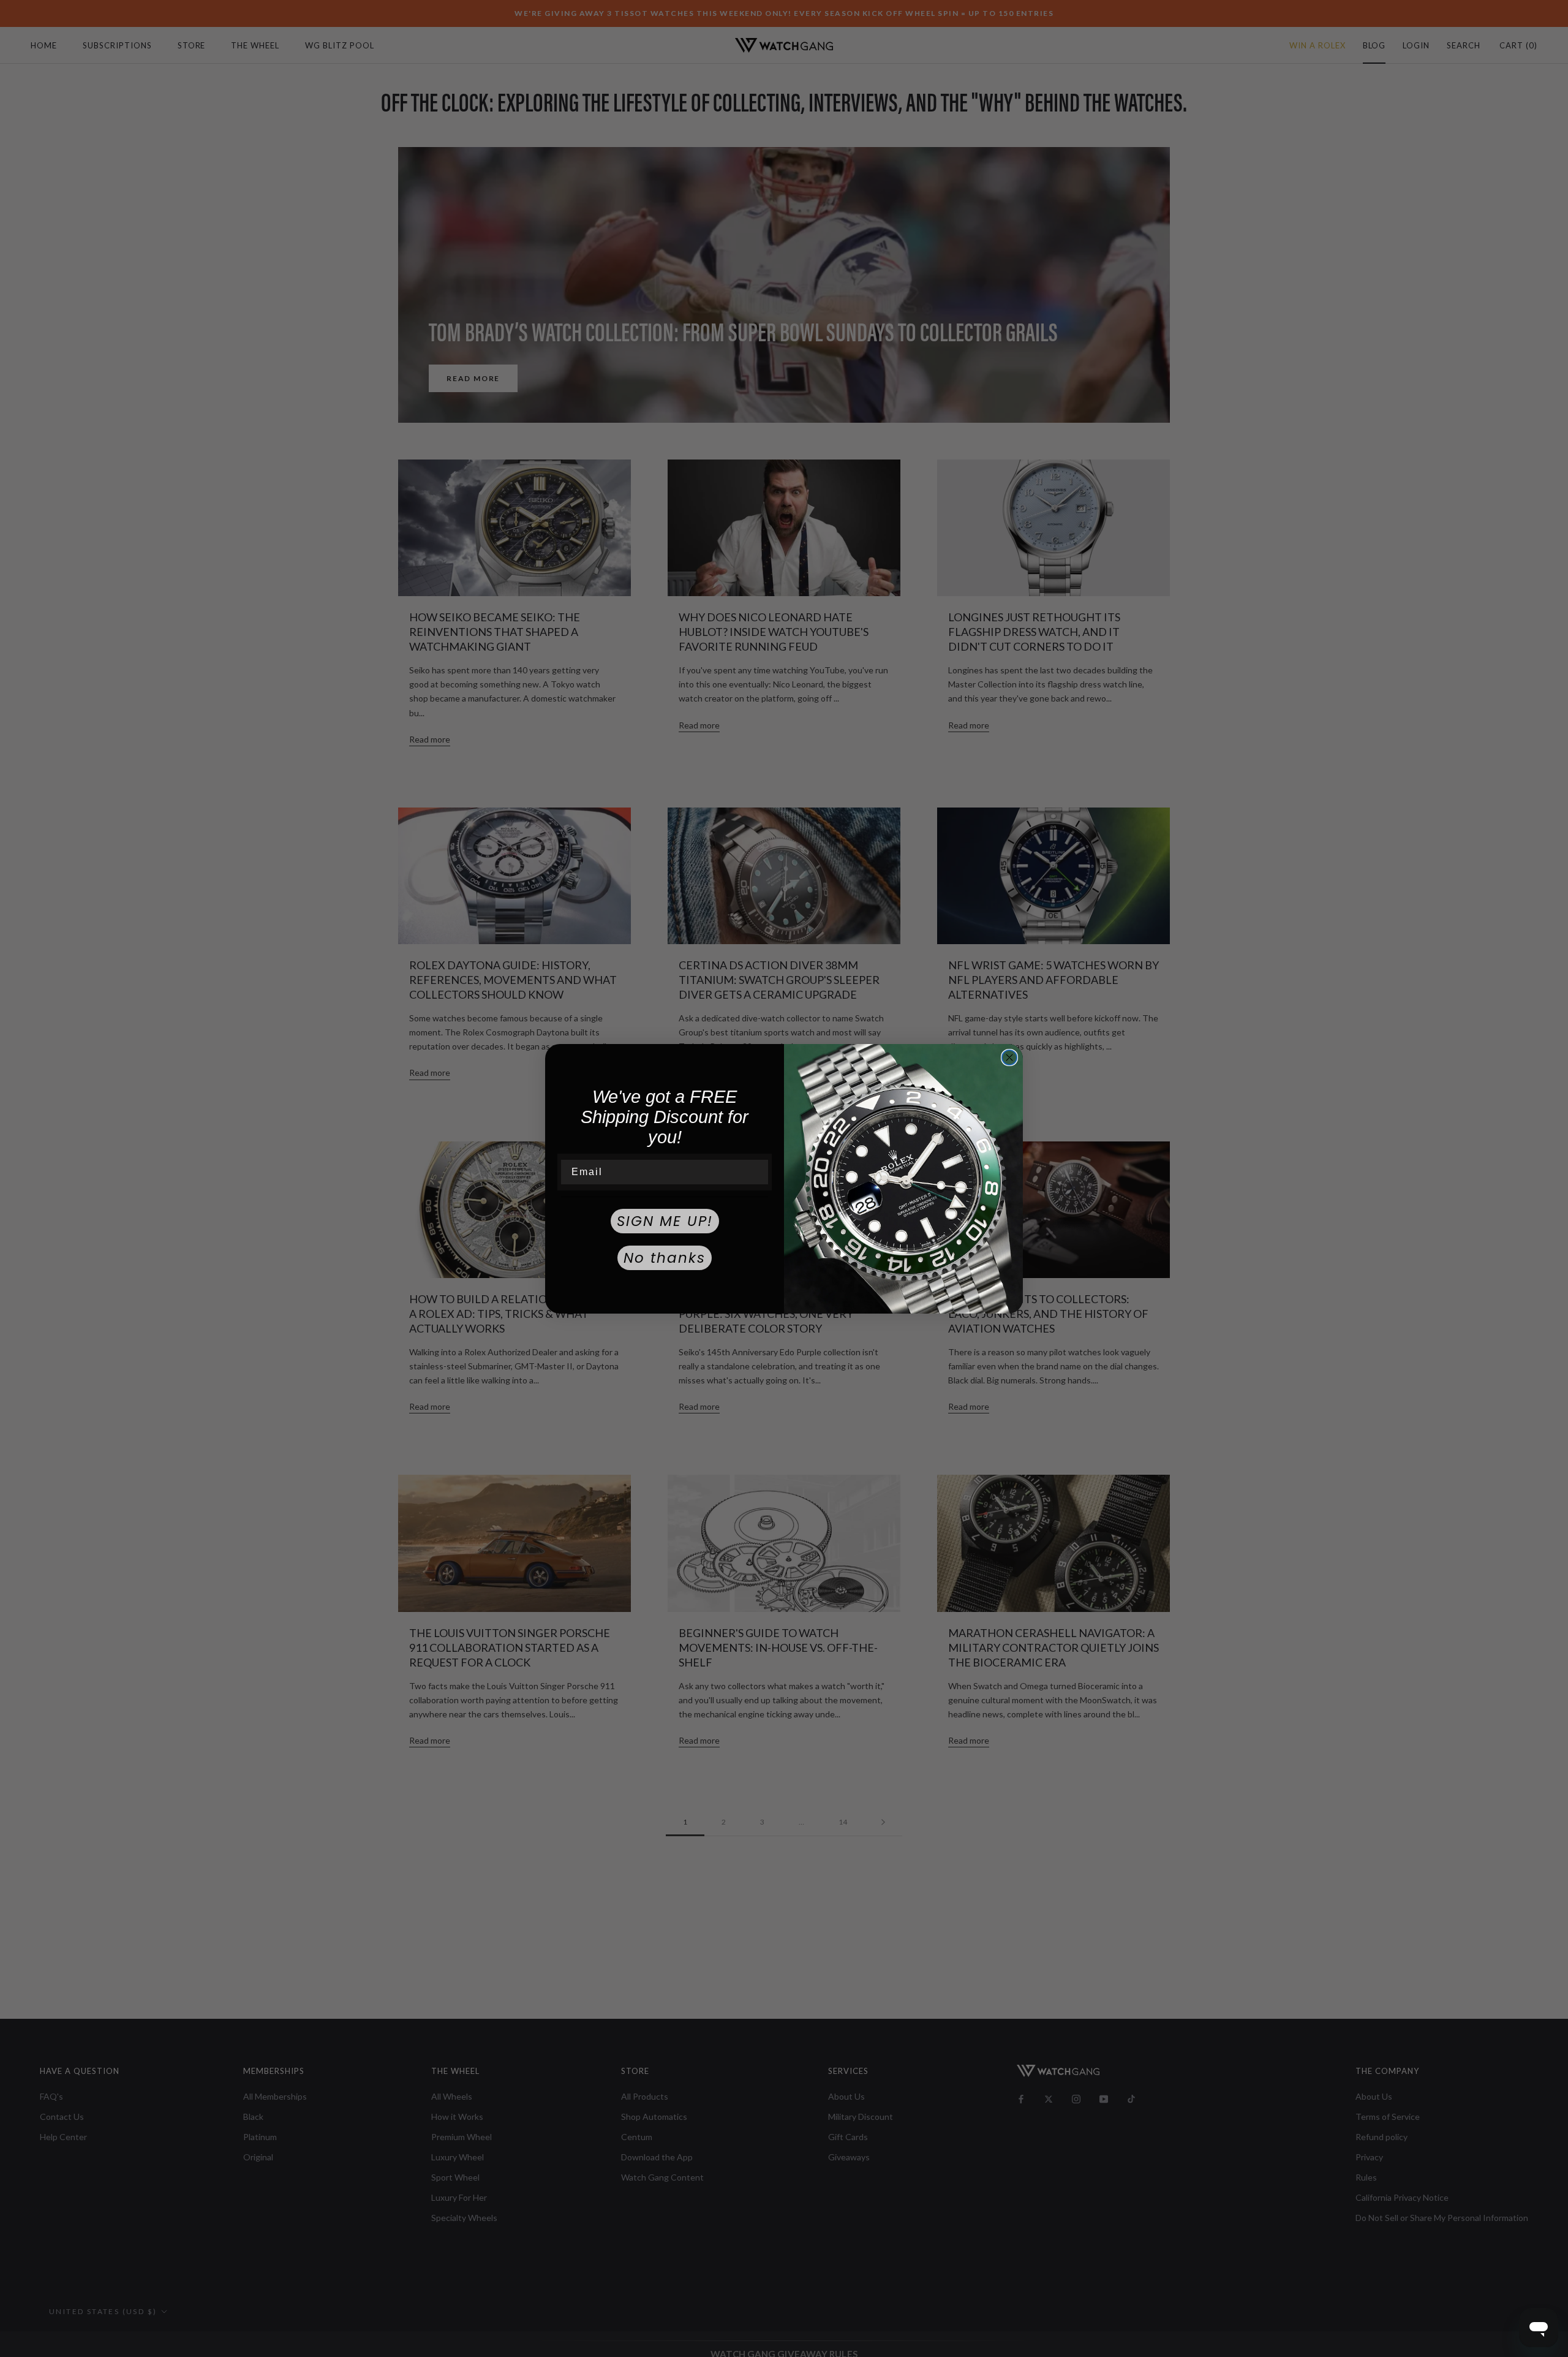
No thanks (665, 1258)
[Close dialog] (1009, 1057)
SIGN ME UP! (665, 1221)
